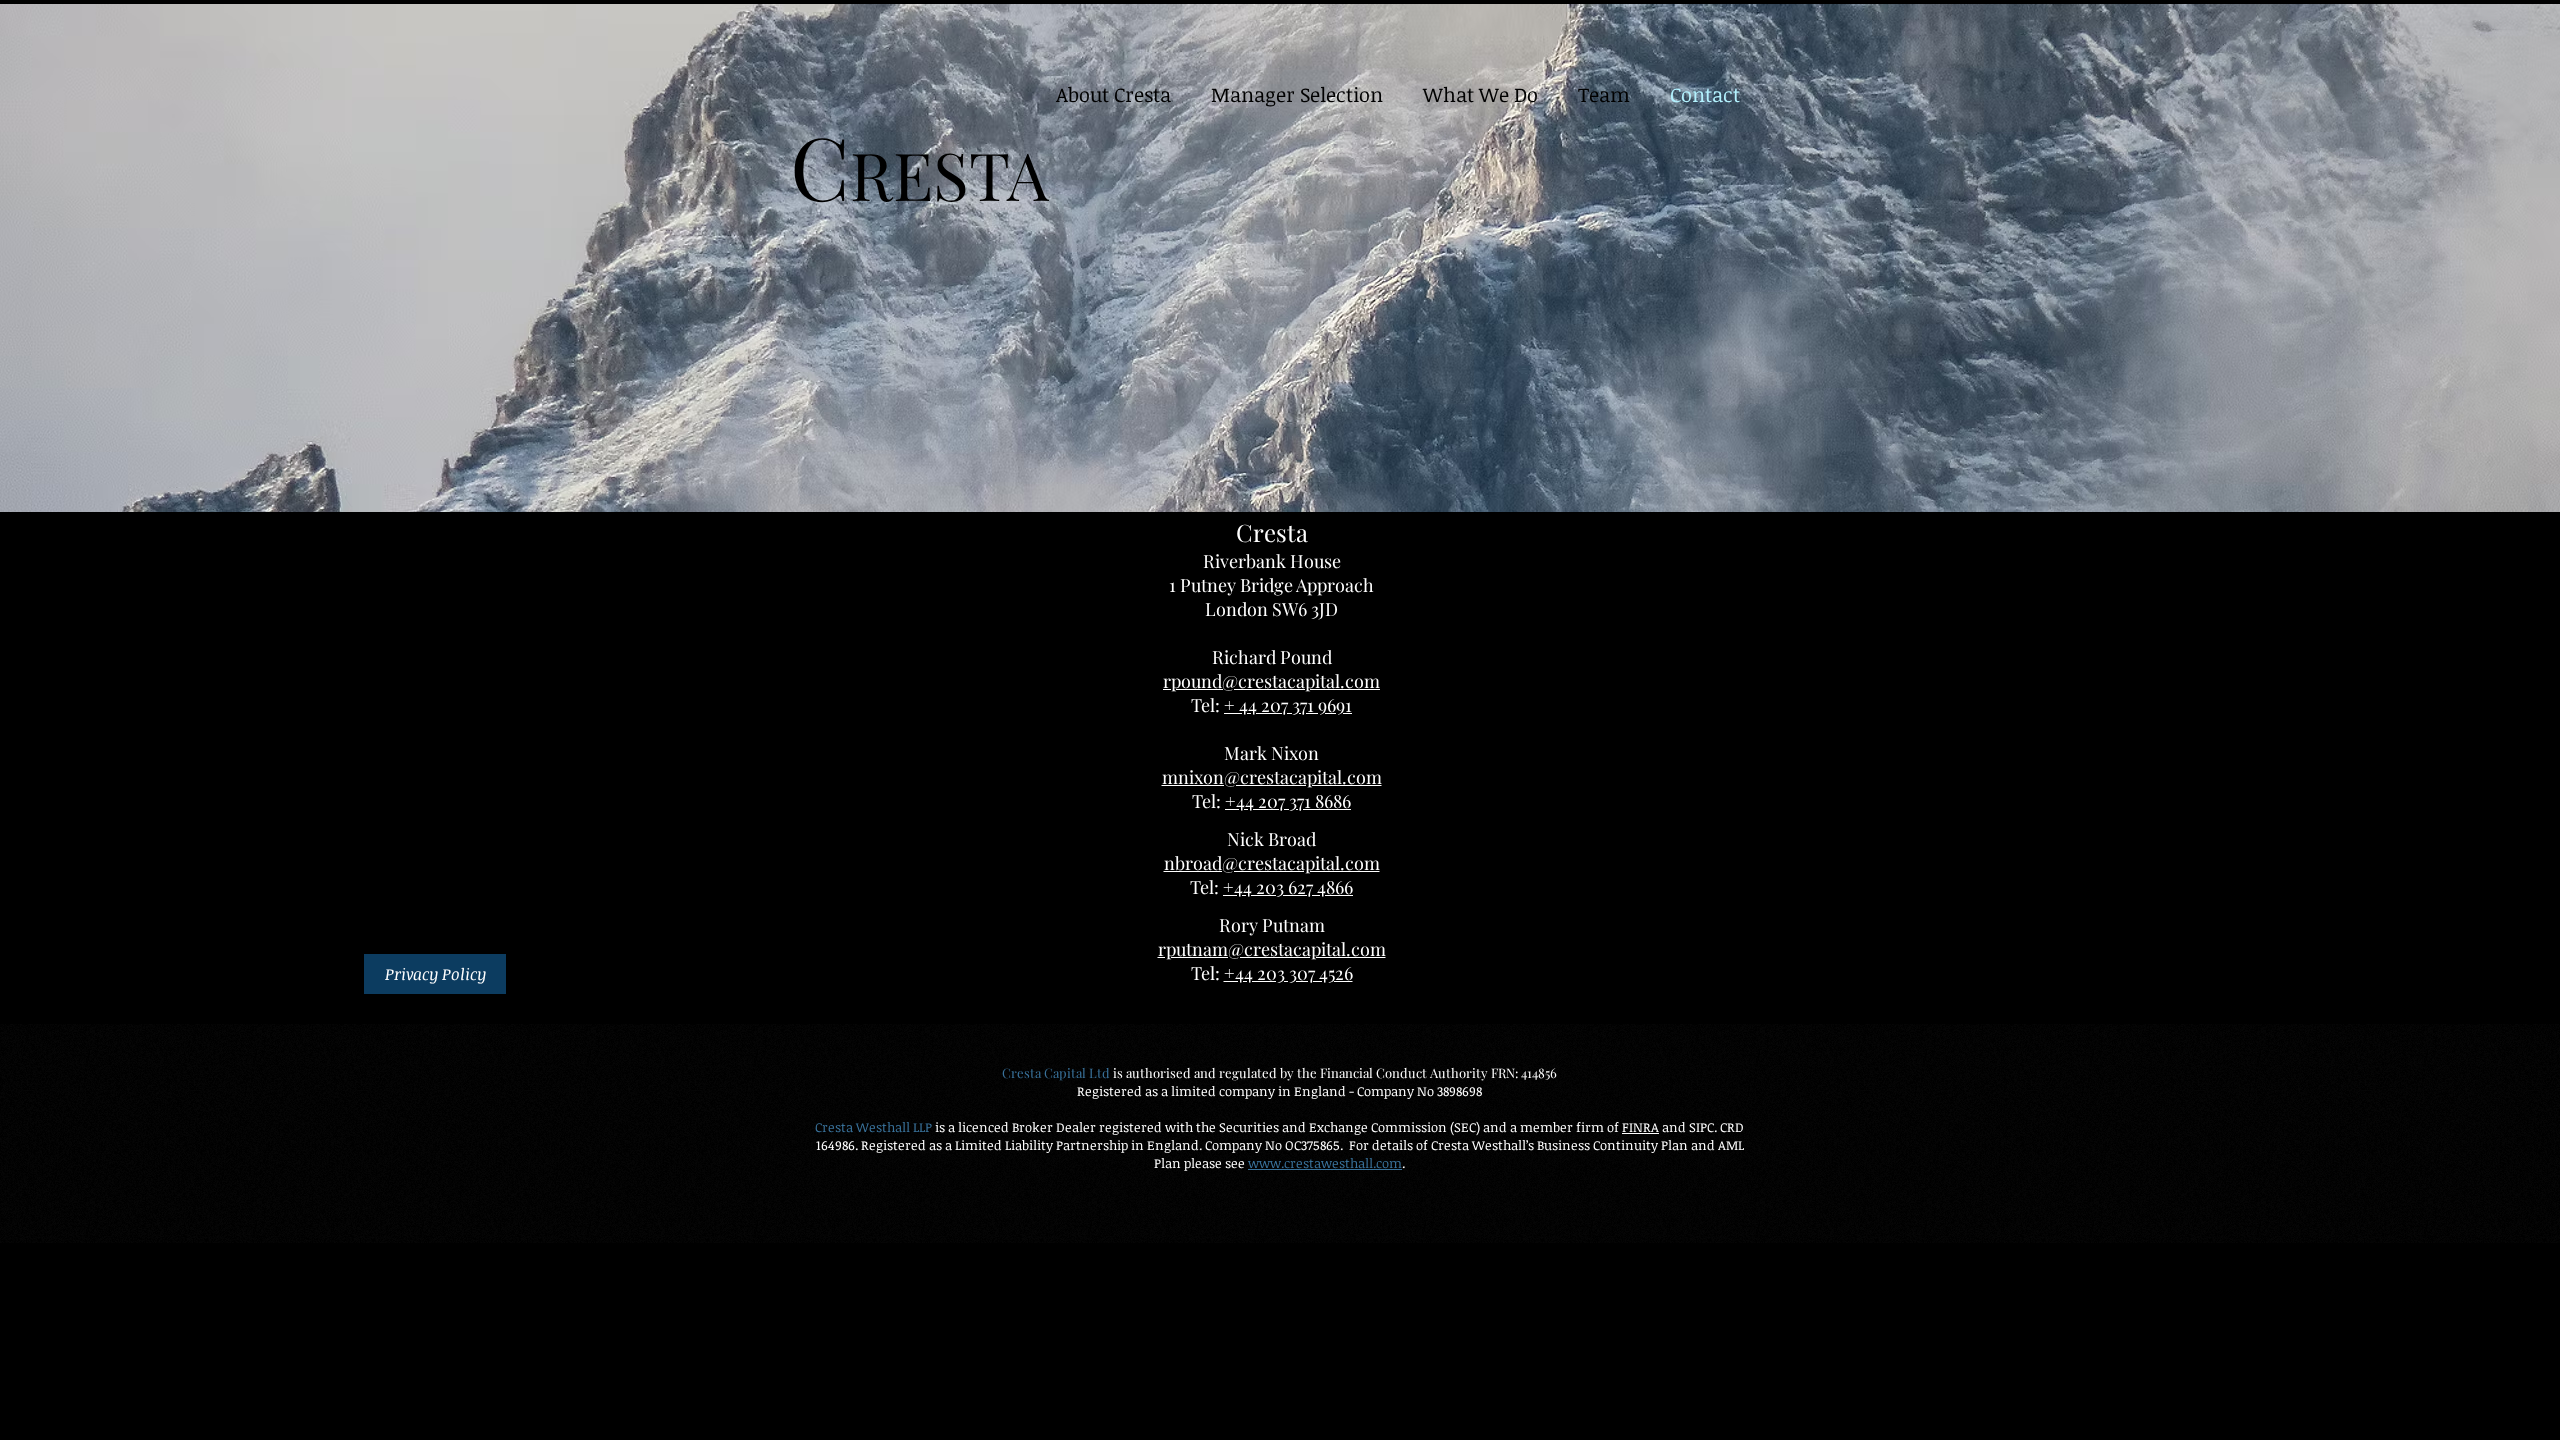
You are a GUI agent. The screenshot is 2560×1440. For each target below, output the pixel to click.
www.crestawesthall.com (1325, 1163)
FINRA (1640, 1127)
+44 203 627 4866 (1288, 887)
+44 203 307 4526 (1288, 973)
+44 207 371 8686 (1288, 801)
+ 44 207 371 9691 (1288, 705)
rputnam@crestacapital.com (1272, 949)
